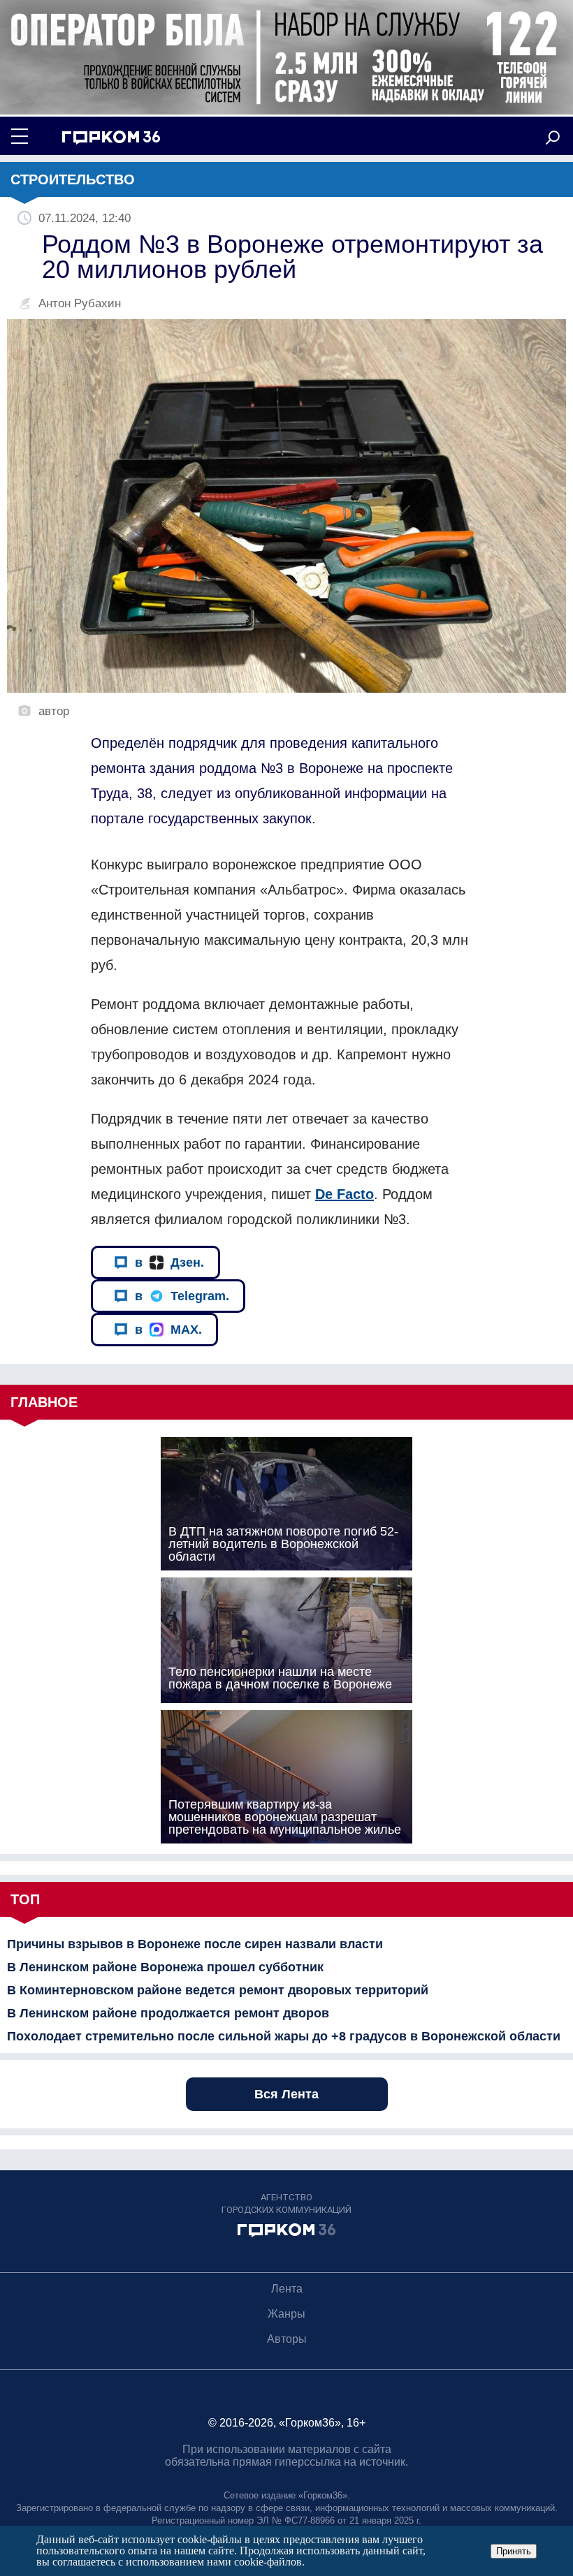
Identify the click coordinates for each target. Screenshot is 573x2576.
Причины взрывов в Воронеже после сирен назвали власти (195, 1944)
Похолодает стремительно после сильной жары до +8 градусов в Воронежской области (284, 2036)
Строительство (73, 179)
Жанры (286, 2314)
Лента (287, 2289)
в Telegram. (182, 1296)
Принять (514, 2551)
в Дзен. (169, 1263)
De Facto (344, 1194)
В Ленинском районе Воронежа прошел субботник (165, 1967)
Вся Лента (286, 2094)
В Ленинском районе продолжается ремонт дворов (168, 2013)
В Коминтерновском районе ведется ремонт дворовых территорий (218, 1990)
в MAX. (168, 1330)
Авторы (287, 2339)
